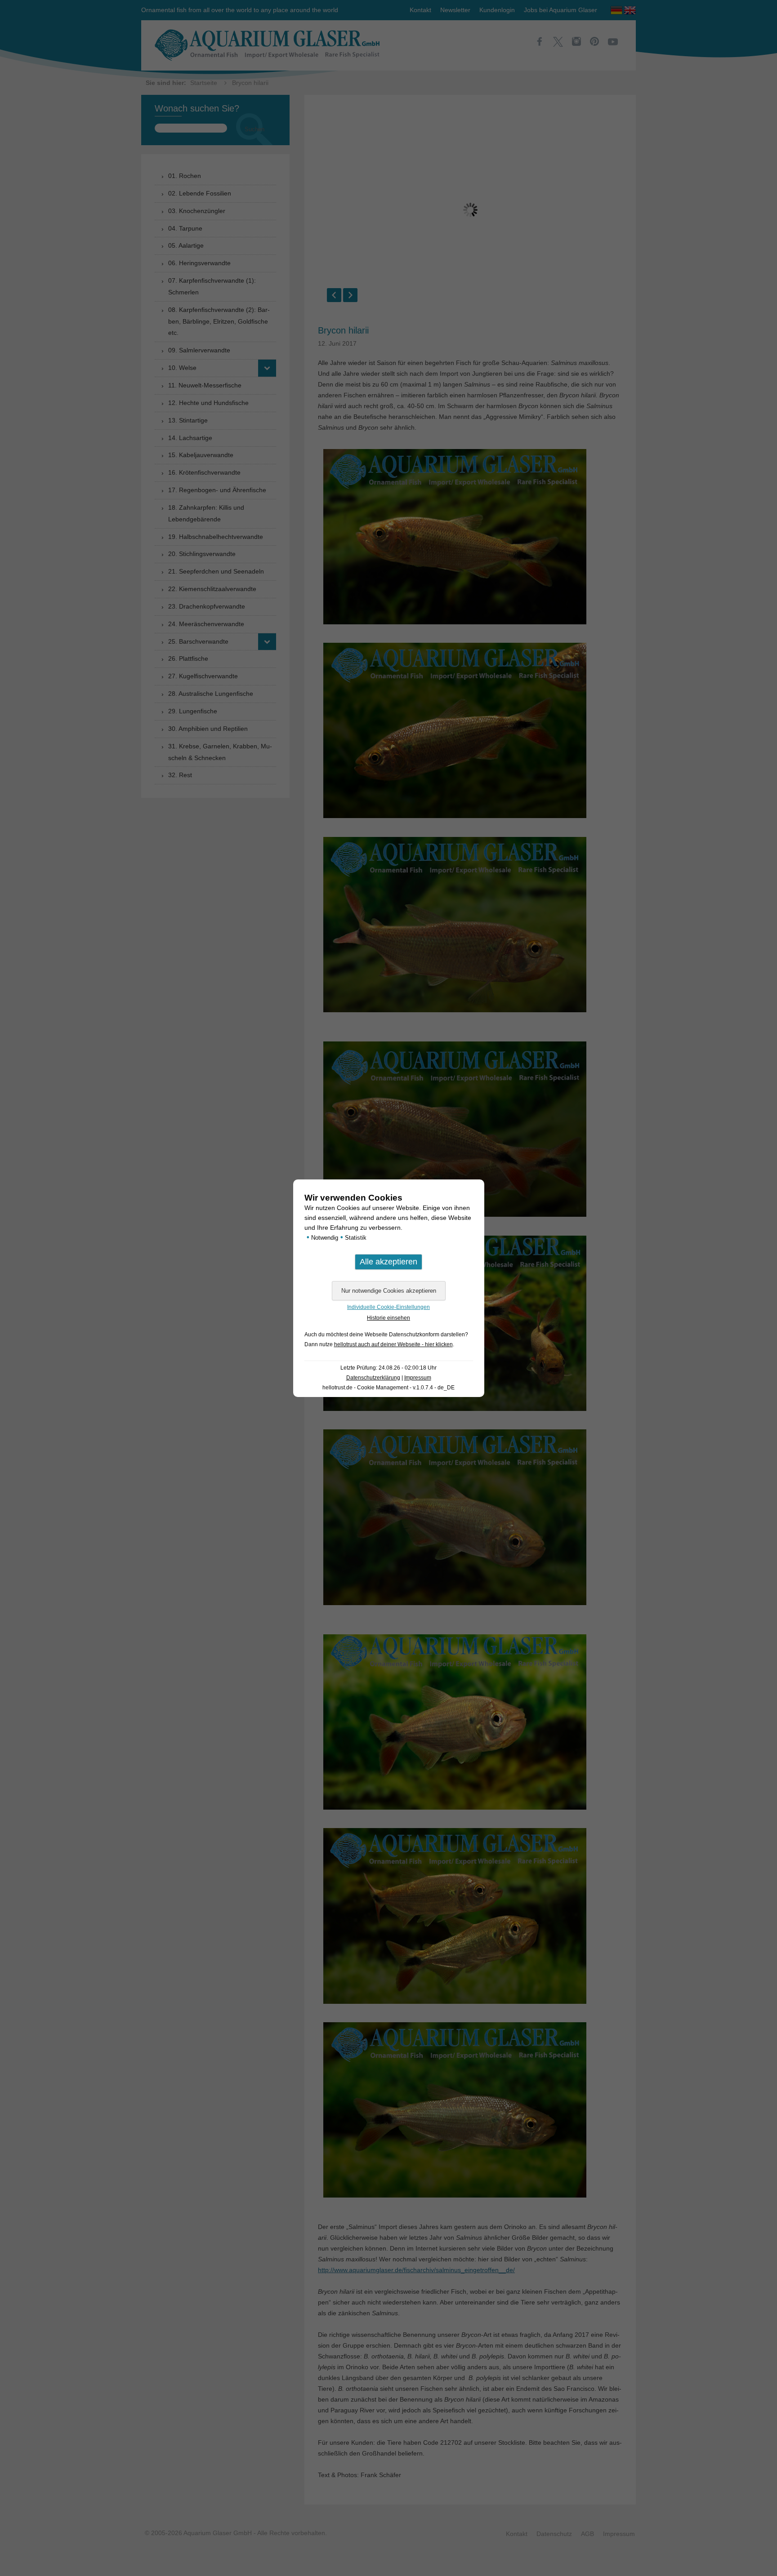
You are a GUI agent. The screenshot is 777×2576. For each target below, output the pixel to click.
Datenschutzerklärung (373, 1378)
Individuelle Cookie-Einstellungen (388, 1307)
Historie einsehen (388, 1318)
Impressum (418, 1378)
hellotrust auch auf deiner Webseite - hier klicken (393, 1344)
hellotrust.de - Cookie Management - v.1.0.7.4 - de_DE (388, 1388)
